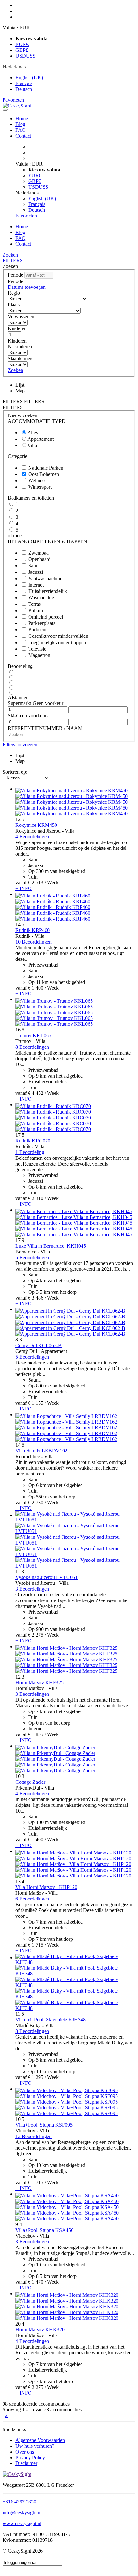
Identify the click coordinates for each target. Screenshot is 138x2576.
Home (22, 119)
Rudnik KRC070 (33, 1141)
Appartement (40, 439)
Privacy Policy (30, 2457)
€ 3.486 (36, 1298)
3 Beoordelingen (32, 1589)
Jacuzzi (36, 572)
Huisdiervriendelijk (48, 591)
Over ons (25, 2452)
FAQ (21, 130)
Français (24, 83)
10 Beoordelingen (34, 942)
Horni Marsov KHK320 (40, 2330)
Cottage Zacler (30, 1782)
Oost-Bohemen (44, 474)
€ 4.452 (36, 1093)
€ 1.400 (36, 988)
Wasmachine (41, 598)
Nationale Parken (46, 468)
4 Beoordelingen (32, 837)
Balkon (36, 610)
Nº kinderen (20, 347)
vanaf (21, 883)
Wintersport (40, 487)
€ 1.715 (36, 1945)
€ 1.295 (36, 2077)
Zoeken (10, 255)
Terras (34, 604)
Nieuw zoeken (22, 415)
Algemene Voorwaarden (40, 2440)
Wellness (37, 481)
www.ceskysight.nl (22, 2523)
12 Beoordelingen (34, 2136)
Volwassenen (21, 316)
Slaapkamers (21, 358)
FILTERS (13, 261)
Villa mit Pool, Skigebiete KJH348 (51, 2020)
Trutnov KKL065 (33, 1035)
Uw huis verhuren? (35, 2446)
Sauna (34, 566)
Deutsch (24, 89)
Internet (36, 585)
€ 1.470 (36, 2282)
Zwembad (39, 553)
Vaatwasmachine (45, 578)
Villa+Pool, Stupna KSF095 (44, 2125)
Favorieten (13, 100)
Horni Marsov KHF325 (39, 1683)
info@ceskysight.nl (22, 2513)
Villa (32, 445)
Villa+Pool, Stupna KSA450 (44, 2230)
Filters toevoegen (20, 744)
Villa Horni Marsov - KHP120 (46, 1887)
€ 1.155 (36, 1403)
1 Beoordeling (30, 1152)
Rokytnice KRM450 (36, 825)
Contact (23, 136)
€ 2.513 (36, 883)
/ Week (52, 883)
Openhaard (39, 559)
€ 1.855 (36, 1734)
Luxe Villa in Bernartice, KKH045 (51, 1246)
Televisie (37, 649)
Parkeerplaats (42, 623)
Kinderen (17, 328)
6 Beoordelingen (32, 1899)
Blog (20, 124)
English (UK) (29, 78)
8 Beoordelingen (32, 1047)
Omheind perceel (46, 617)
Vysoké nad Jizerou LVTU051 (47, 1577)
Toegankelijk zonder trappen (57, 642)
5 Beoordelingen (32, 1257)
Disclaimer (26, 2463)
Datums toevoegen (27, 287)
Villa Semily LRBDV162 (41, 1451)
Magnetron (39, 655)
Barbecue (38, 630)
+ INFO (24, 888)
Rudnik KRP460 (33, 930)
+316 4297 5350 (19, 2502)
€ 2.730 (36, 1502)
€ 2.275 (36, 1635)
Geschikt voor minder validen (58, 636)
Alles (33, 433)
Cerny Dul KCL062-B (39, 1345)
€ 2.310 (36, 1198)
